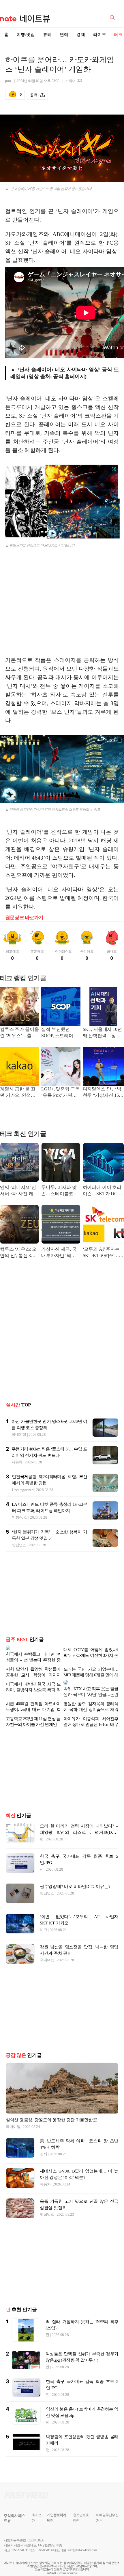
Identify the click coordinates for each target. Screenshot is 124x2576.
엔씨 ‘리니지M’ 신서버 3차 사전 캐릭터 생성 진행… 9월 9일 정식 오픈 (19, 1191)
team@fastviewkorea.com (82, 2541)
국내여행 (19, 1434)
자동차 (17, 1462)
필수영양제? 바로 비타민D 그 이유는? (75, 1877)
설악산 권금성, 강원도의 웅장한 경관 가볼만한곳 (51, 2111)
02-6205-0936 (20, 2541)
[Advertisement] (62, 607)
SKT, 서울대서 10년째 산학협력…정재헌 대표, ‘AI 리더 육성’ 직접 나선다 (102, 1033)
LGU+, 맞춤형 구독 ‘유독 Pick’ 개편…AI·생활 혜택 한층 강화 (60, 1093)
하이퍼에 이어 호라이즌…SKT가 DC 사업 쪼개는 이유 (103, 1191)
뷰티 (47, 35)
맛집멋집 (19, 1545)
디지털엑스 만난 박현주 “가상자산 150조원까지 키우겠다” (103, 1093)
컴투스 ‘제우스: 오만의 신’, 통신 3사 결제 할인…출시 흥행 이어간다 (19, 1253)
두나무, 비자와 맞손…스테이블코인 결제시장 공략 (60, 1191)
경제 (81, 35)
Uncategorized (23, 1490)
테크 (43, 1921)
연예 (64, 35)
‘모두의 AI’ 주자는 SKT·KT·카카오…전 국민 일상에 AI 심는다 (103, 1253)
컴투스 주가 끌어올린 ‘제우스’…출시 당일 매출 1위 (19, 1033)
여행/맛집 (26, 35)
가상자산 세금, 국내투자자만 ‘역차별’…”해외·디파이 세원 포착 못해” (60, 1253)
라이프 (100, 35)
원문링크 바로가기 (24, 918)
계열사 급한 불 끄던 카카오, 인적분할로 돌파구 (18, 1093)
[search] (113, 17)
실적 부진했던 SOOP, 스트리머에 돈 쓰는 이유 (59, 1033)
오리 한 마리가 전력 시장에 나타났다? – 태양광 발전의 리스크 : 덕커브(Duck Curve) (79, 1823)
